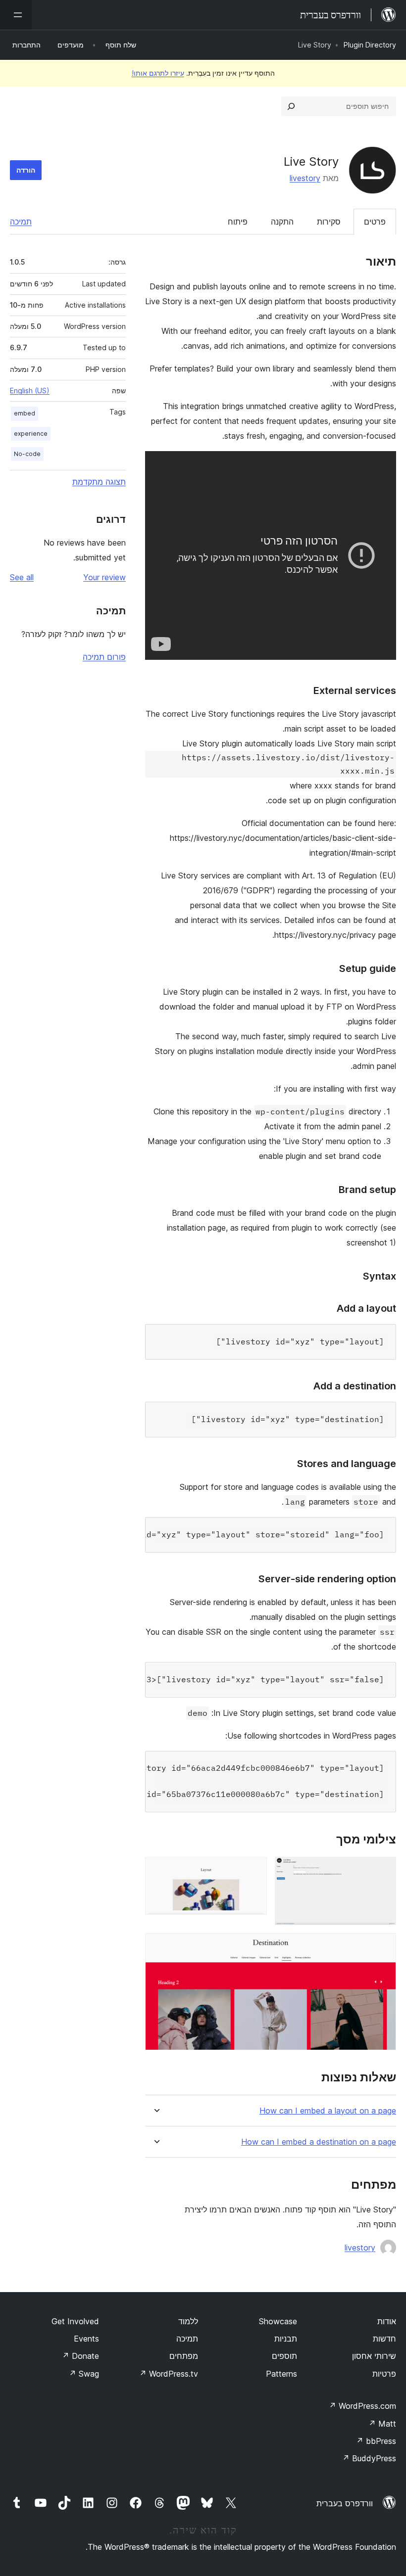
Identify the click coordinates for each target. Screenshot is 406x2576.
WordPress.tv (169, 2374)
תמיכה (21, 222)
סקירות (329, 222)
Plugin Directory (370, 45)
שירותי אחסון (374, 2356)
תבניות (286, 2339)
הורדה (26, 170)
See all (22, 577)
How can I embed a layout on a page (328, 2111)
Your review (104, 577)
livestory (305, 178)
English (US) (30, 391)
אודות (387, 2321)
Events (86, 2339)
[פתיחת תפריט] (16, 15)
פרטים (375, 222)
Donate (80, 2356)
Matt (382, 2424)
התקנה (282, 222)
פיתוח (238, 222)
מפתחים (184, 2356)
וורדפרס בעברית (345, 2503)
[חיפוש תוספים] (291, 106)
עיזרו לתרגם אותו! (158, 73)
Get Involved (75, 2321)
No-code (27, 454)
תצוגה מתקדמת (99, 482)
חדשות (384, 2339)
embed (25, 413)
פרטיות (384, 2374)
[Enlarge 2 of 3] (254, 1870)
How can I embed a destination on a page (319, 2142)
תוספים (284, 2356)
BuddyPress (369, 2458)
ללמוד (188, 2321)
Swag (84, 2374)
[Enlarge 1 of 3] (383, 1870)
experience (31, 434)
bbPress (376, 2441)
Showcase (278, 2321)
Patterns (281, 2374)
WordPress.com (362, 2406)
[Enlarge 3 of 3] (383, 1946)
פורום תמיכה (104, 657)
